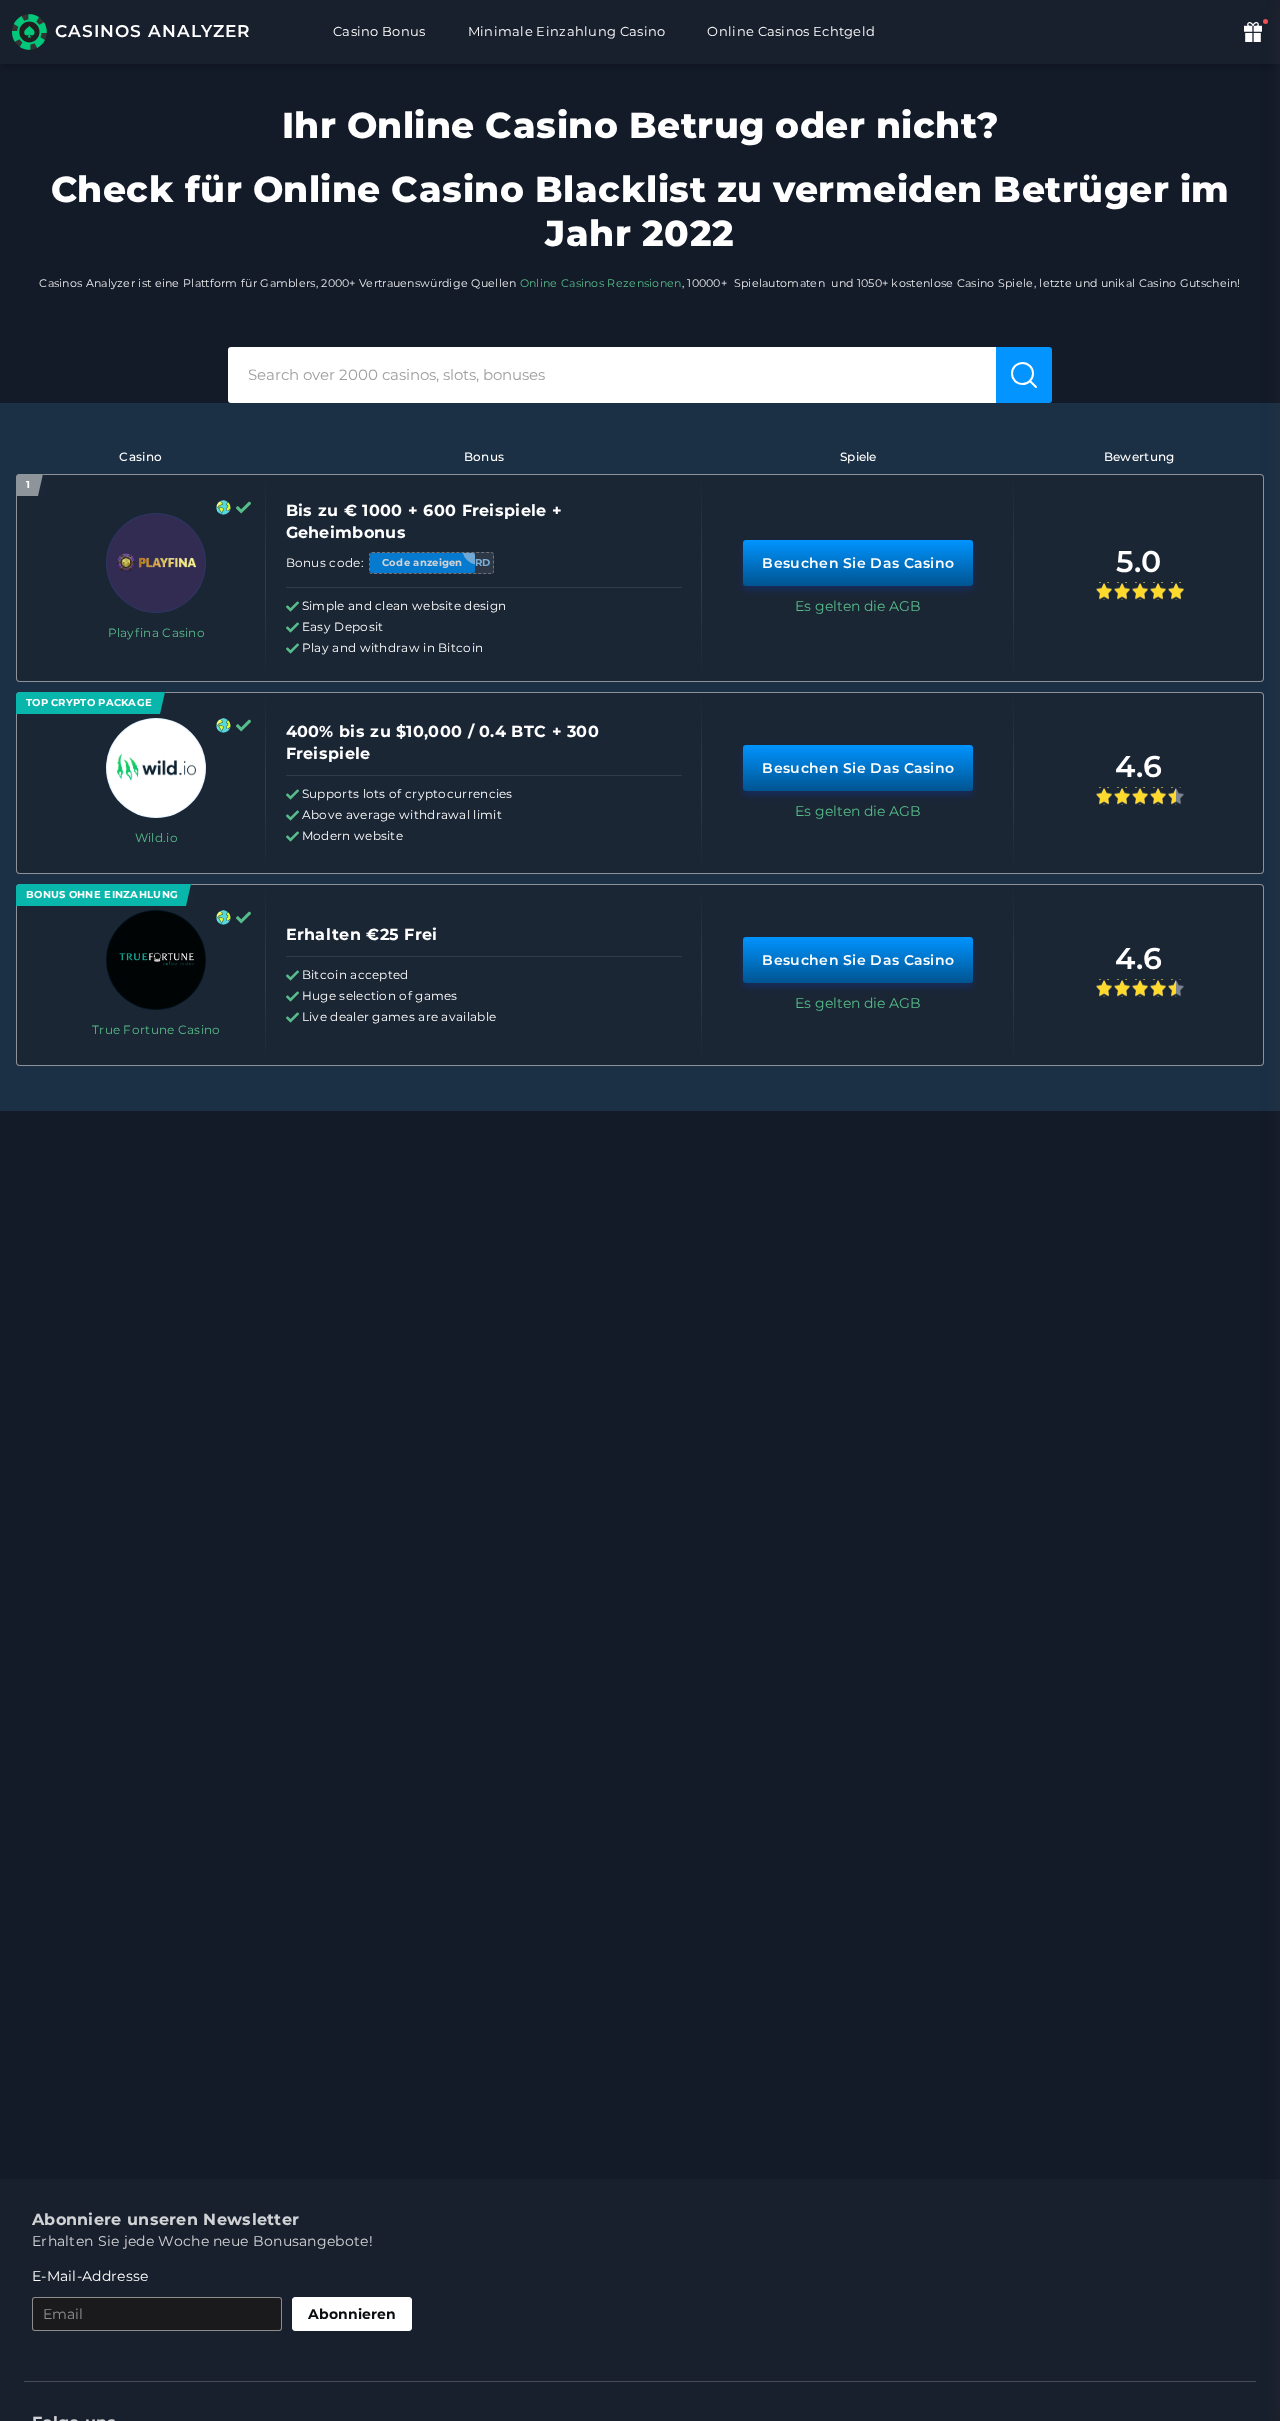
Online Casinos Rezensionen (601, 283)
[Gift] (1255, 31)
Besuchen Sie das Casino (858, 563)
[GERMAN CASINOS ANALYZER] (142, 32)
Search (1026, 374)
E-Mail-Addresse (90, 2276)
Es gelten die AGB (858, 606)
